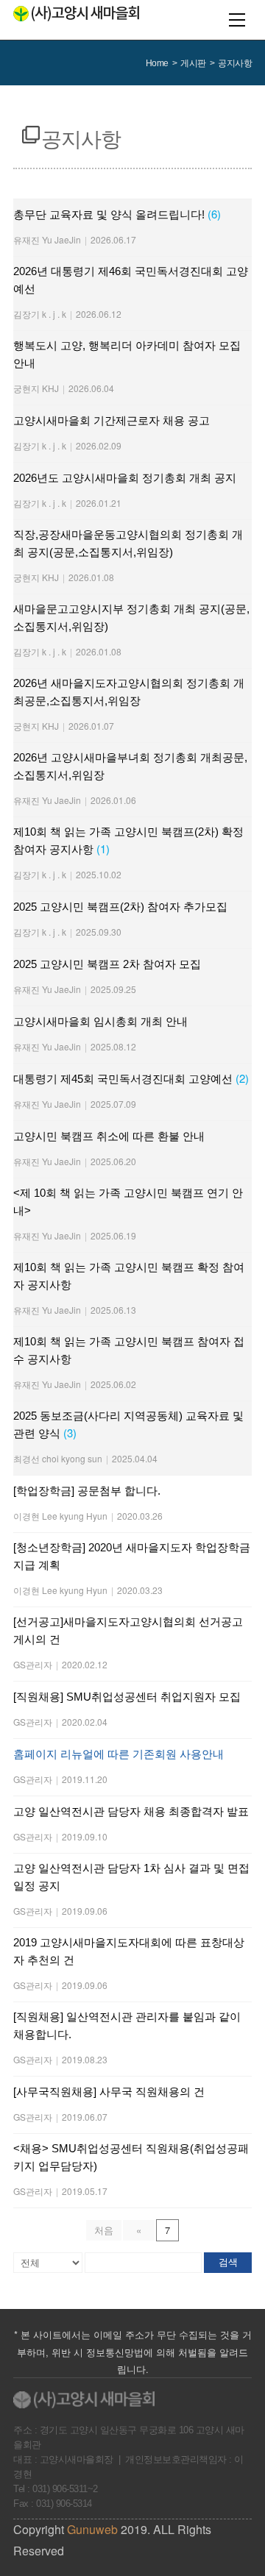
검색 (228, 2262)
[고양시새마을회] (76, 14)
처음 (104, 2230)
